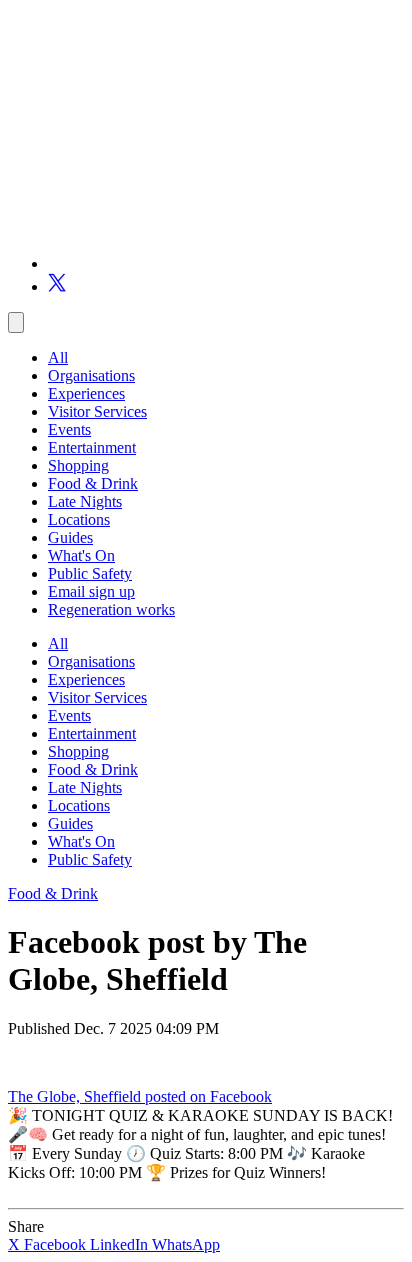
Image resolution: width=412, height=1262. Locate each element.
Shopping (78, 465)
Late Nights (85, 501)
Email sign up (91, 591)
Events (69, 429)
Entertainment (92, 447)
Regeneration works (111, 609)
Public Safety (90, 573)
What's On (81, 555)
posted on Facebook (208, 1096)
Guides (70, 537)
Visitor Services (97, 411)
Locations (79, 519)
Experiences (86, 393)
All (58, 357)
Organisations (91, 375)
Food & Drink (93, 483)
